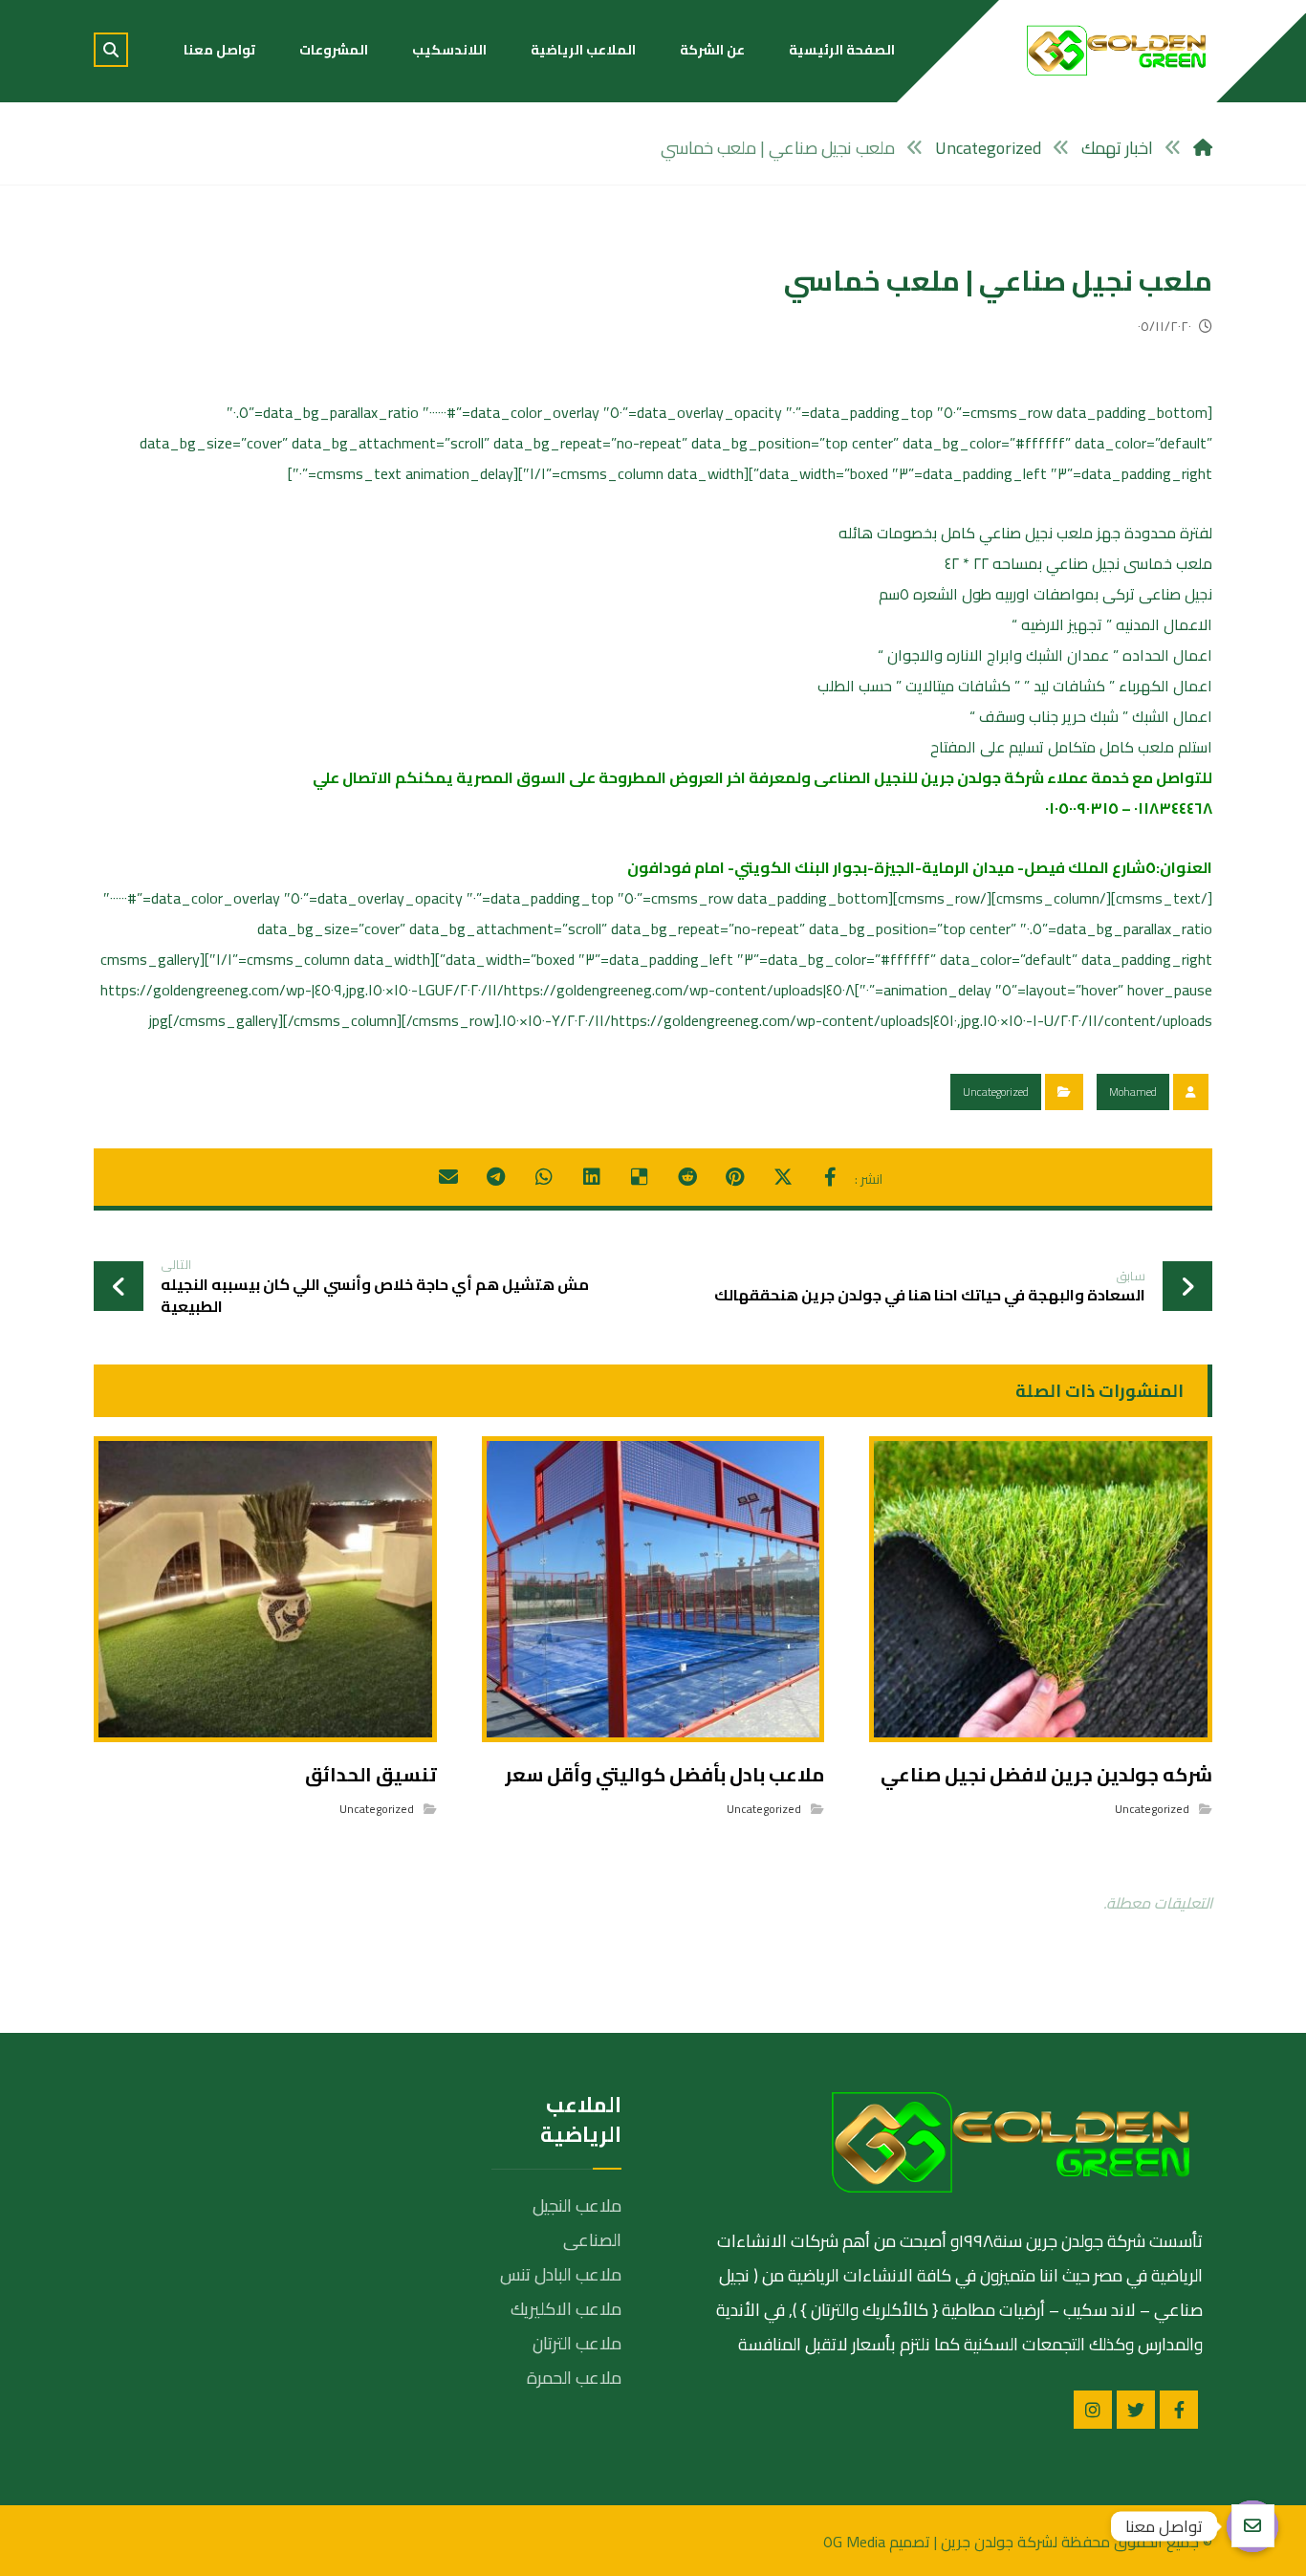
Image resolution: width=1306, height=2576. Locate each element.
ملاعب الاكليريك (566, 2309)
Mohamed (1133, 1092)
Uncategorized (996, 1092)
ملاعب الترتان (577, 2343)
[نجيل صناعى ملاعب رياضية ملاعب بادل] (1117, 50)
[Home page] (1203, 148)
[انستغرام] (1093, 2410)
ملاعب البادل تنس (561, 2274)
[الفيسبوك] (1179, 2410)
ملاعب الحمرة (574, 2378)
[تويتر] (1136, 2410)
